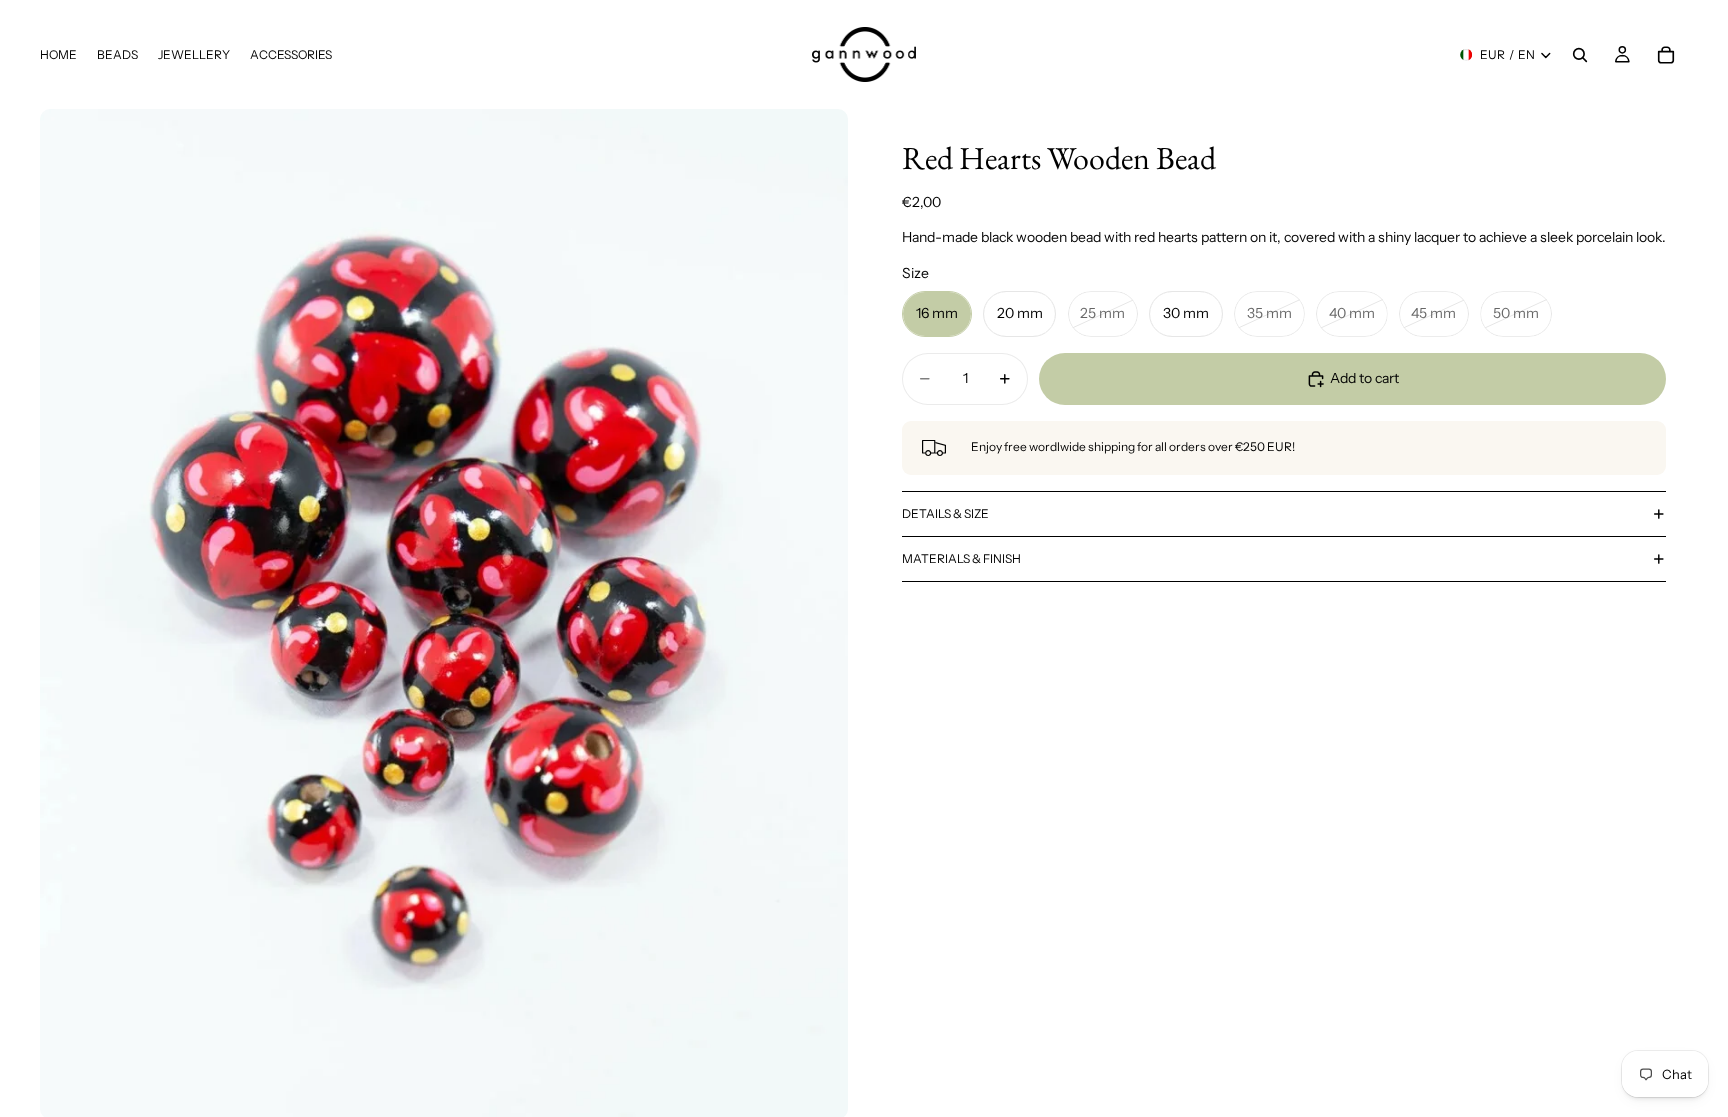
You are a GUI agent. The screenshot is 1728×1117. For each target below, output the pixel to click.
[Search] (1580, 55)
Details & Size (945, 513)
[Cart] (1666, 55)
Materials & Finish (961, 558)
